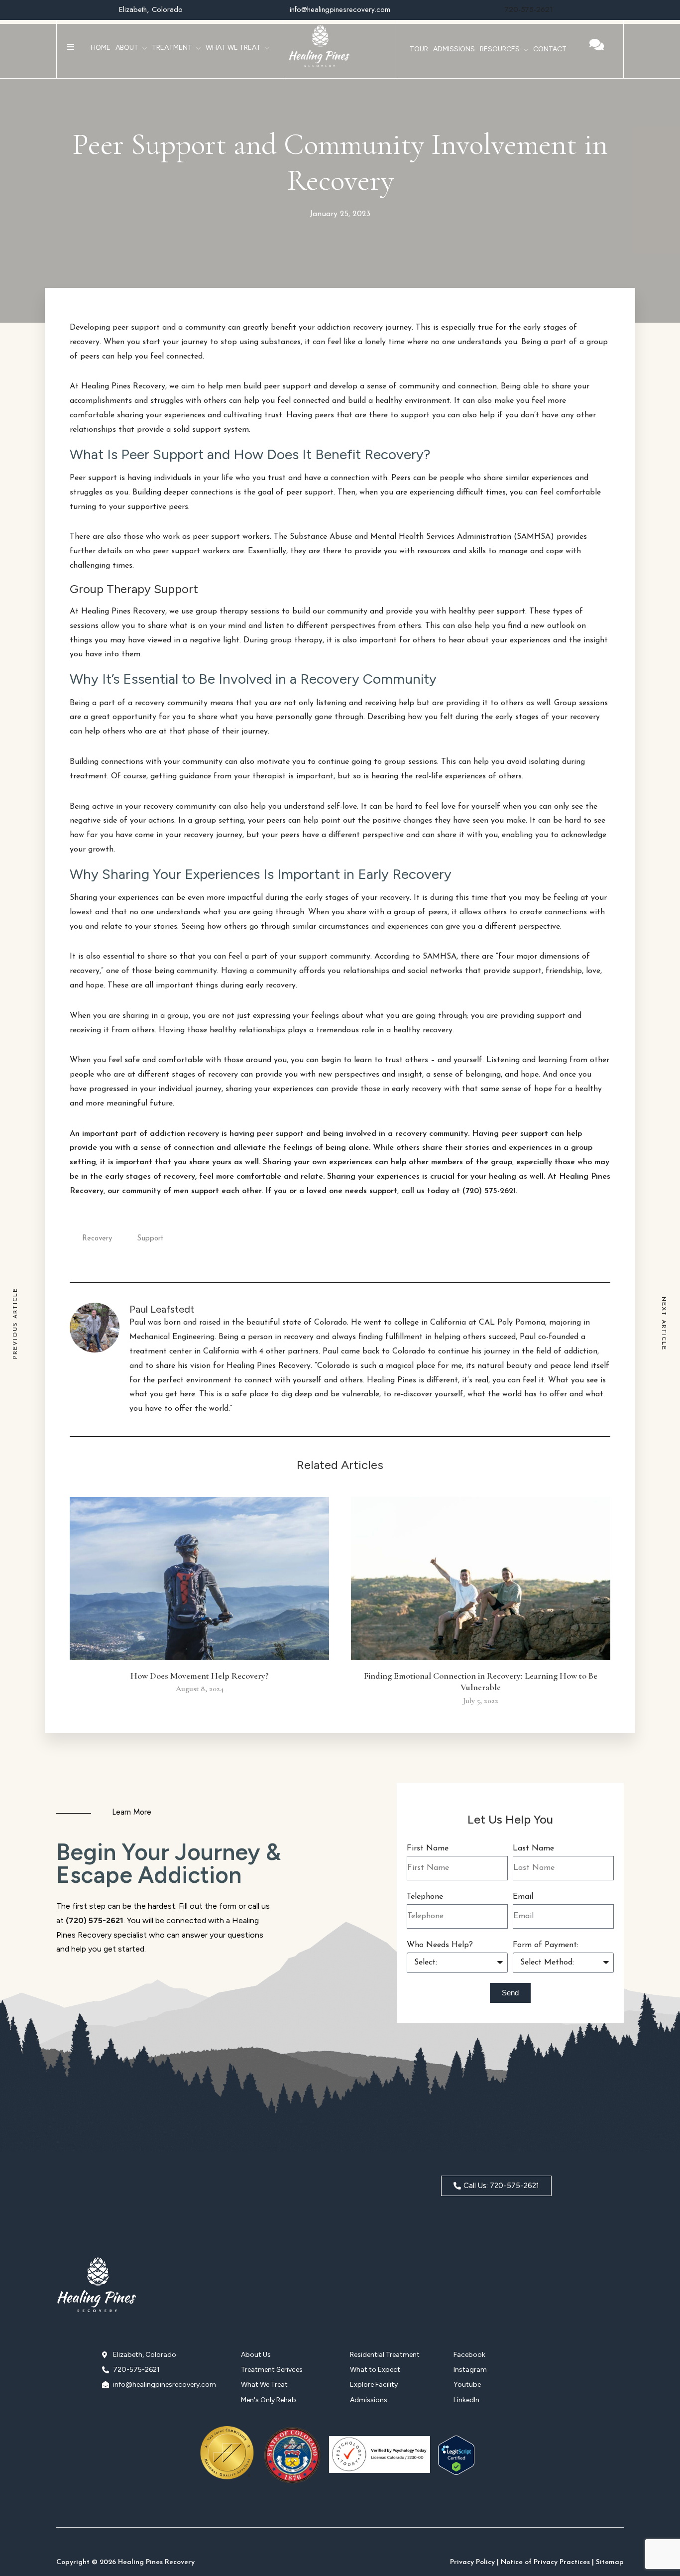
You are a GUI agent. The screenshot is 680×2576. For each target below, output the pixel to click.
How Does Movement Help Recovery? (200, 1676)
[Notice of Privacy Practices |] (547, 2555)
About (127, 48)
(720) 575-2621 (95, 1920)
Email (523, 1897)
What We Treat (233, 48)
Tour (419, 49)
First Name (428, 1848)
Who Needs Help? (440, 1945)
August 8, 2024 (200, 1689)
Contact (550, 49)
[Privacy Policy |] (474, 2555)
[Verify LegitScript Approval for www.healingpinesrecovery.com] (456, 2473)
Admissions (454, 49)
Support (150, 1239)
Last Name (533, 1848)
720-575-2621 (529, 9)
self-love (341, 807)
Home (101, 48)
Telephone (425, 1897)
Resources (500, 49)
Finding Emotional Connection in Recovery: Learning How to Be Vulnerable (481, 1681)
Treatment (172, 48)
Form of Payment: (546, 1945)
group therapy (222, 612)
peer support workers (191, 551)
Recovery (97, 1239)
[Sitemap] (610, 2555)
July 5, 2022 (481, 1701)
